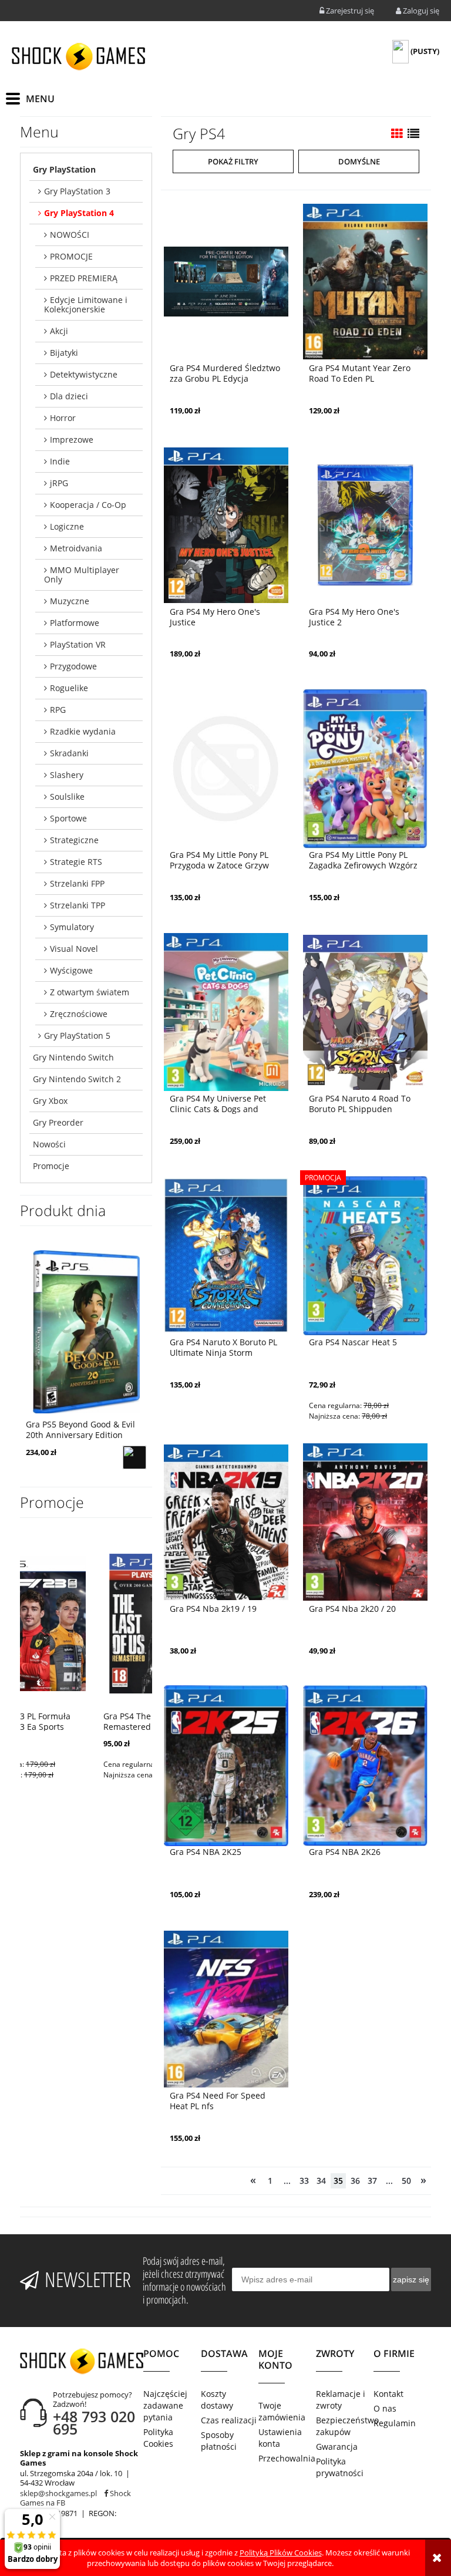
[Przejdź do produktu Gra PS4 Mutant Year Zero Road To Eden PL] (365, 281)
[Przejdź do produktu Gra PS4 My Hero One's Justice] (226, 524)
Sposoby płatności (219, 2441)
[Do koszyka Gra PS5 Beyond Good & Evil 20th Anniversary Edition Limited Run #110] (134, 1457)
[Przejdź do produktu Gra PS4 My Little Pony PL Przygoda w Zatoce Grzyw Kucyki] (226, 767)
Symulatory (72, 927)
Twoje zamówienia (282, 2411)
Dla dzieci (69, 396)
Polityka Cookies (158, 2438)
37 (372, 2181)
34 (321, 2181)
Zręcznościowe (79, 1014)
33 (304, 2181)
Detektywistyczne (84, 374)
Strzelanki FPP (77, 883)
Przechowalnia (287, 2458)
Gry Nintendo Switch (73, 1057)
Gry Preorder (58, 1122)
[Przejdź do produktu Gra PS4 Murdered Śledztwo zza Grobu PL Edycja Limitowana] (226, 281)
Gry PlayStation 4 (79, 213)
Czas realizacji (229, 2420)
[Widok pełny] (413, 134)
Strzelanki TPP (78, 905)
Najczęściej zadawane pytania (165, 2405)
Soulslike (67, 797)
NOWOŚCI (70, 235)
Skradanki (69, 753)
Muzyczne (70, 601)
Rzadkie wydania (83, 731)
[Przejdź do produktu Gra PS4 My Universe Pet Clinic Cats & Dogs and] (226, 1011)
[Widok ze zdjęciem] (397, 134)
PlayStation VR (78, 644)
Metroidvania (76, 548)
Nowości (49, 1144)
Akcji (59, 331)
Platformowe (75, 623)
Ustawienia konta (280, 2438)
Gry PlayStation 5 (77, 1036)
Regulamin (395, 2423)
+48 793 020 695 (94, 2422)
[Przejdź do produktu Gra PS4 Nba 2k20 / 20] (365, 1521)
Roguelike (69, 688)
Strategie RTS (76, 862)
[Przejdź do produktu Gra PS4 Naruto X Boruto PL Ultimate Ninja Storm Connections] (226, 1255)
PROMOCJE (71, 256)
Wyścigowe (71, 970)
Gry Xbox (50, 1101)
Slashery (67, 775)
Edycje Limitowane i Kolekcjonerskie (86, 304)
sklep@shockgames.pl (58, 2493)
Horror (63, 418)
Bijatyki (64, 353)
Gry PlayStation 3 (77, 191)
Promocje (51, 1166)
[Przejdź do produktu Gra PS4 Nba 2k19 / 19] (226, 1521)
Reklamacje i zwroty (341, 2400)
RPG (58, 710)
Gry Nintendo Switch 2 (77, 1079)
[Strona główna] (78, 56)
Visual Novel (74, 949)
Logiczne (67, 526)
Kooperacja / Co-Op (88, 505)
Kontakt (388, 2394)
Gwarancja (337, 2447)
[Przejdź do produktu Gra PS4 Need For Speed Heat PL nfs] (226, 2008)
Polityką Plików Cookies (281, 2553)
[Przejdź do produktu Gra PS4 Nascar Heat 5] (365, 1255)
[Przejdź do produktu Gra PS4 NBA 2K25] (226, 1765)
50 (406, 2181)
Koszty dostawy (217, 2400)
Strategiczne (74, 840)
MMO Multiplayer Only (82, 575)
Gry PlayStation (64, 169)
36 (355, 2181)
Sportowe (68, 818)
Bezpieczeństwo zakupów (345, 2426)
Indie (60, 461)
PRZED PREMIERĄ (84, 278)
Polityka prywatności (340, 2467)
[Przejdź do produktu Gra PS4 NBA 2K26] (365, 1765)
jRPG (59, 483)
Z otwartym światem (90, 992)
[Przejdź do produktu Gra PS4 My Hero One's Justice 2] (365, 524)
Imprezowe (72, 440)
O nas (385, 2408)
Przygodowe (73, 666)
